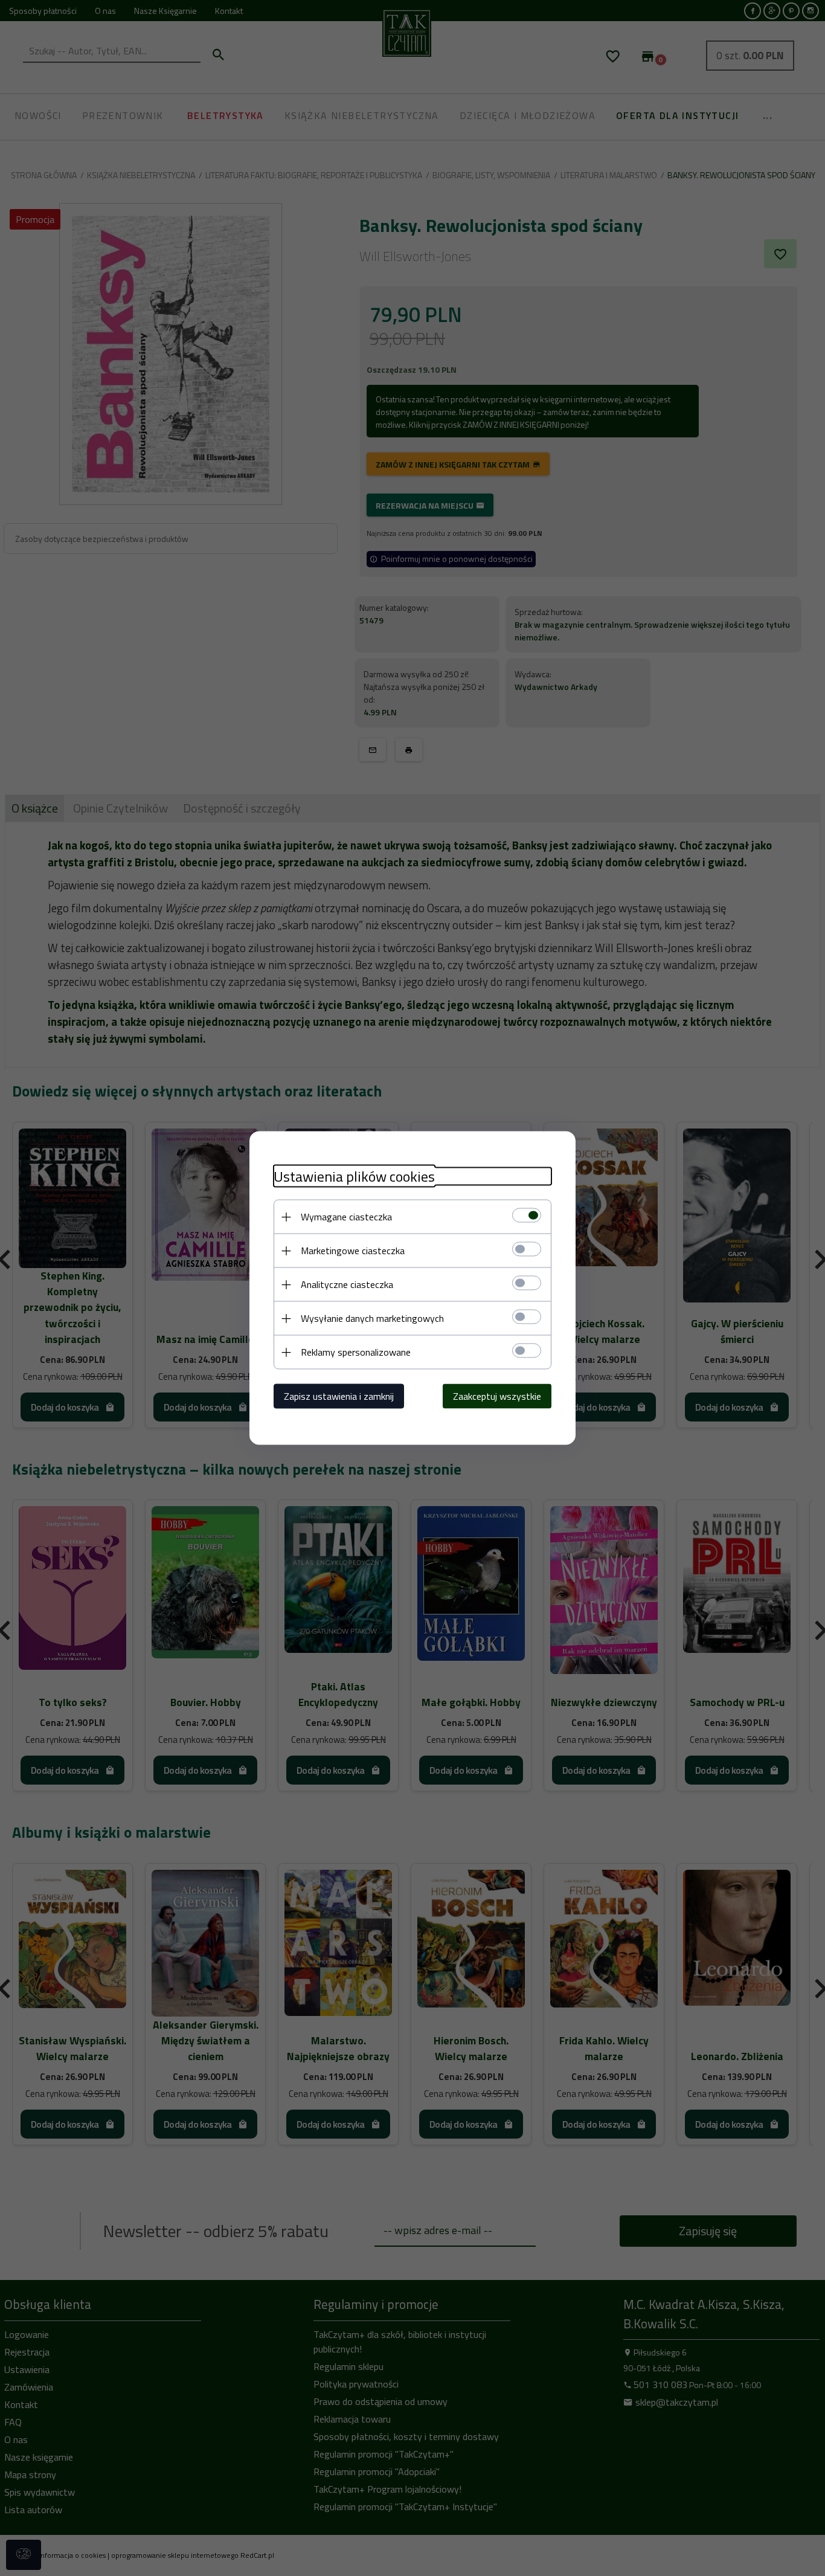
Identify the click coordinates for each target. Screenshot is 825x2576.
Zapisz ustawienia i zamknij (339, 1396)
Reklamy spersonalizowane (356, 1352)
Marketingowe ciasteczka (353, 1251)
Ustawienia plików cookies (354, 1177)
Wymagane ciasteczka (346, 1217)
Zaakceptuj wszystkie (497, 1396)
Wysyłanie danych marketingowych (372, 1318)
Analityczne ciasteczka (347, 1284)
